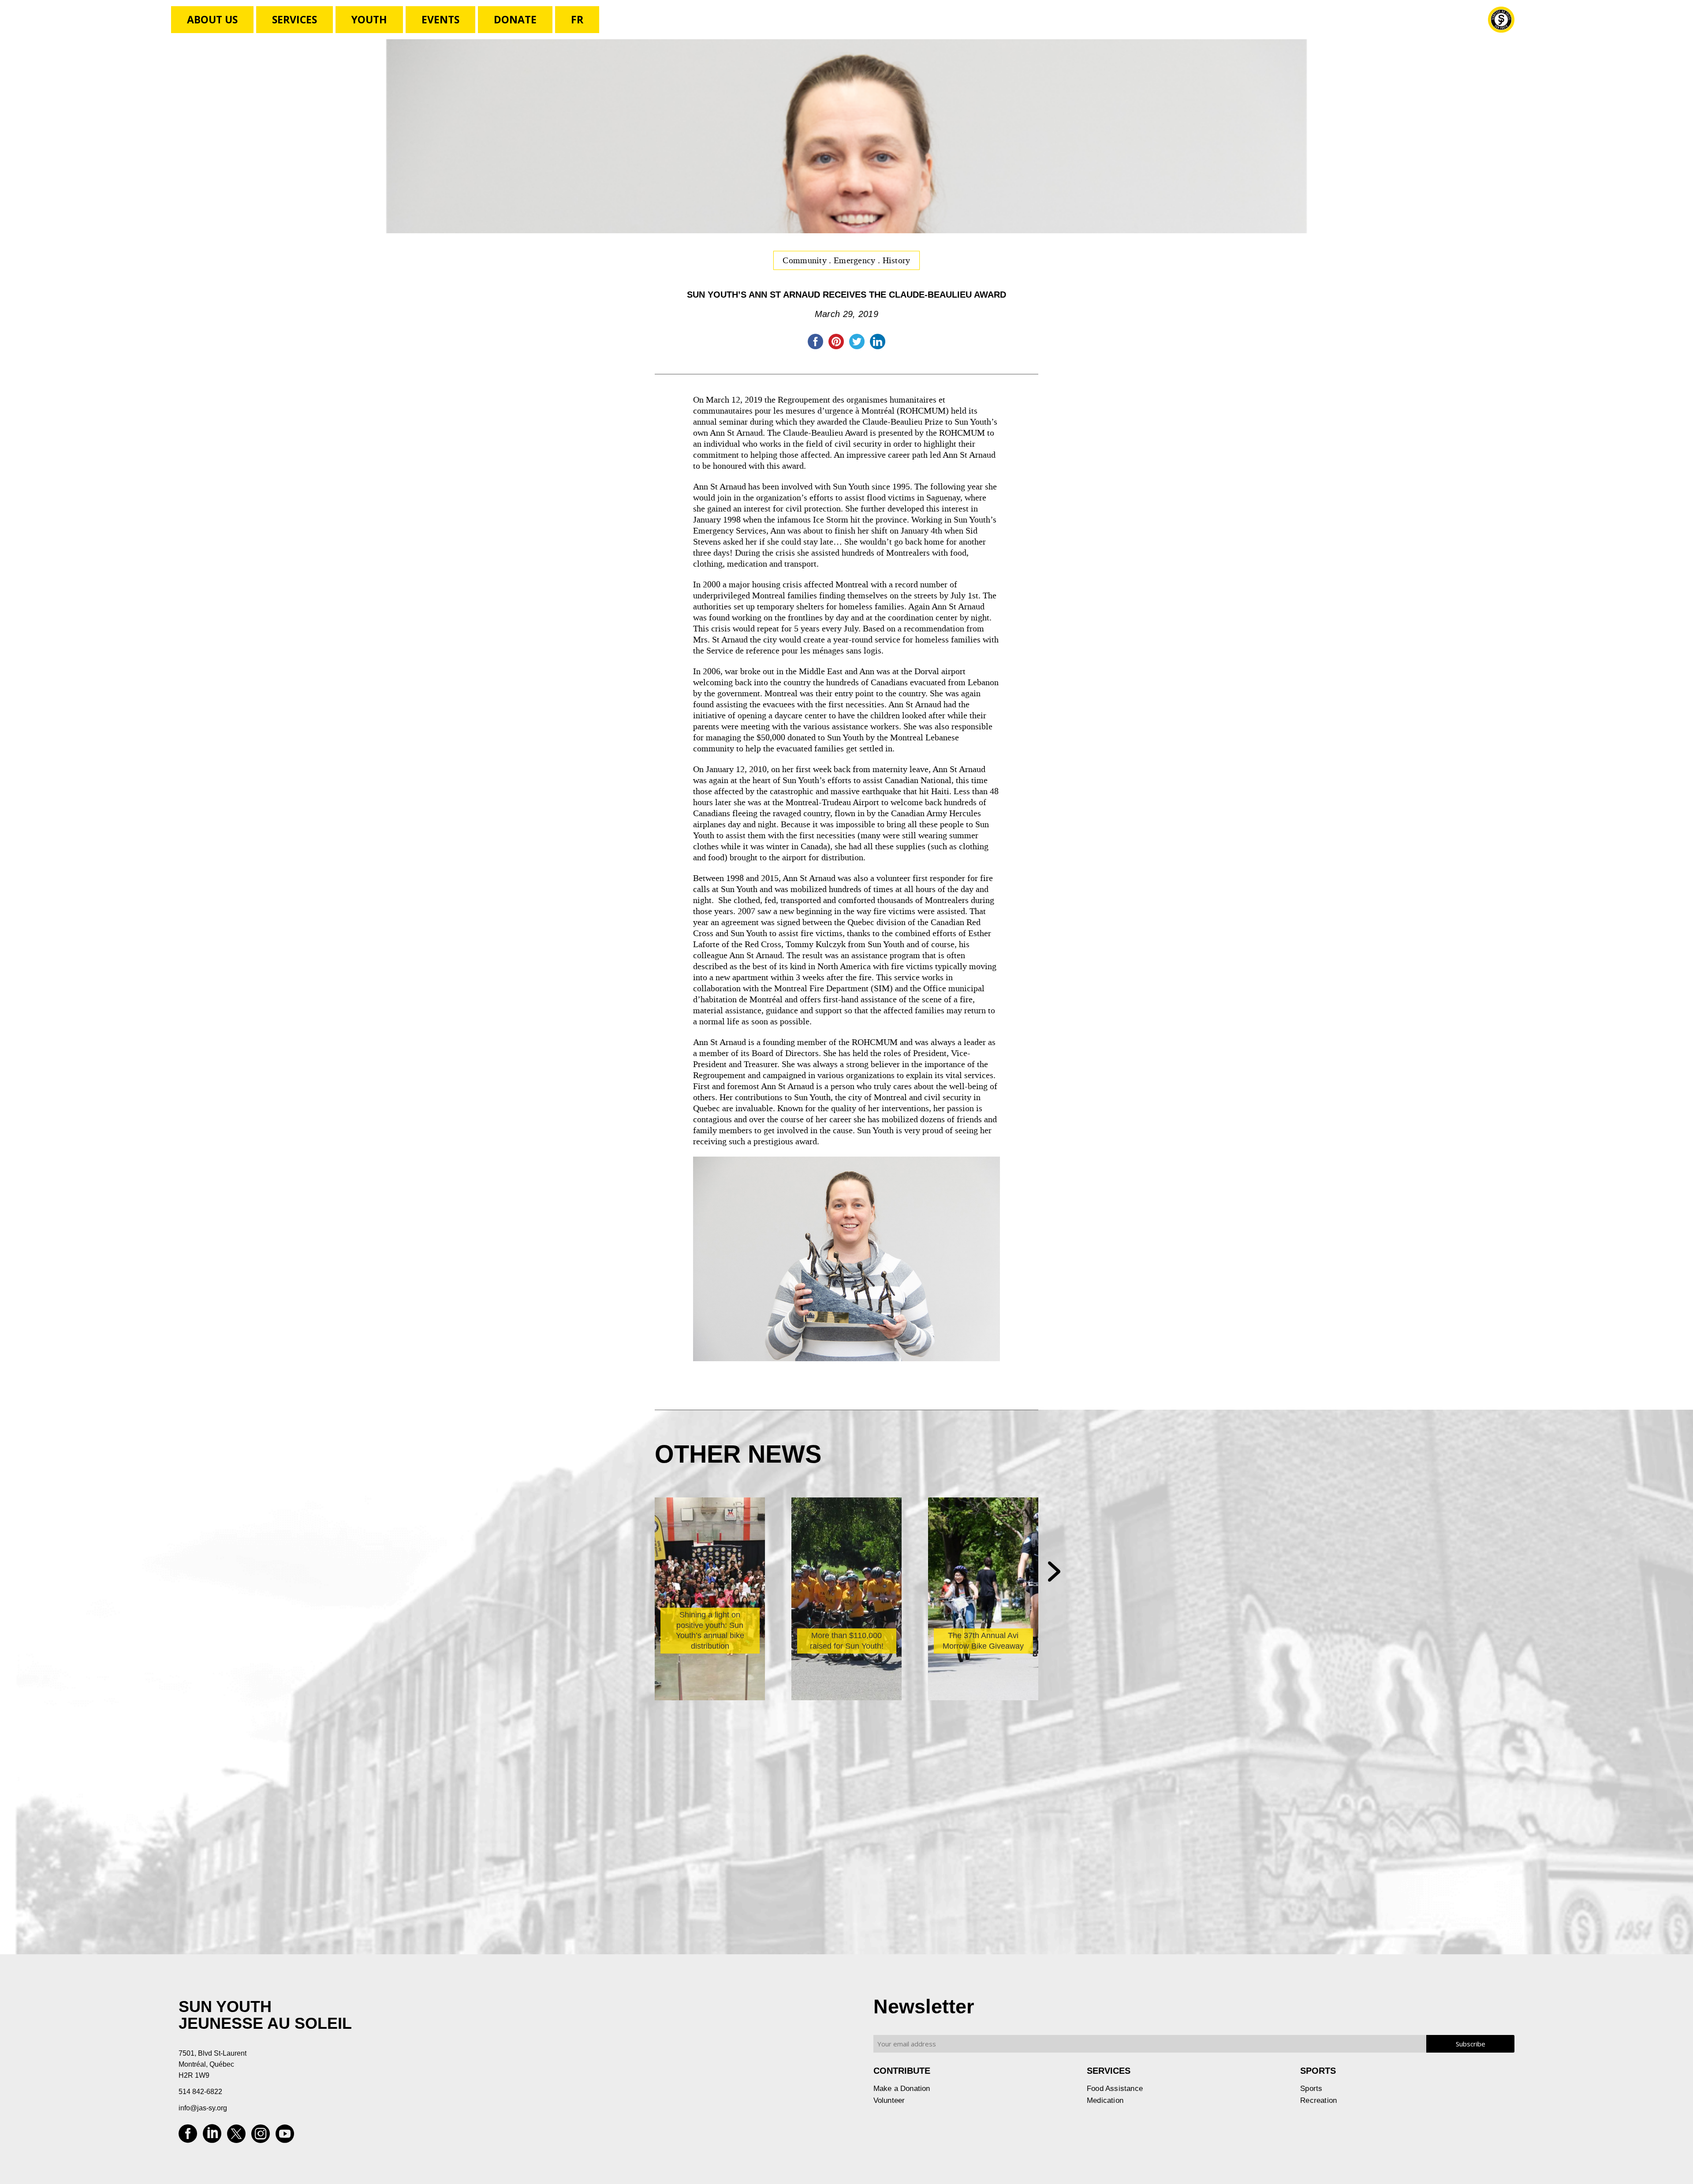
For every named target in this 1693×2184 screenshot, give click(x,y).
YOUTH (369, 19)
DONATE (515, 19)
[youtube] (285, 2137)
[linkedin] (212, 2137)
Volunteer (889, 2100)
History (897, 260)
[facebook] (188, 2137)
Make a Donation (902, 2089)
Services (295, 19)
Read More (691, 1641)
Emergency (856, 260)
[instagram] (261, 2137)
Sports (1311, 2089)
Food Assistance (1115, 2089)
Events (440, 19)
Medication (1105, 2100)
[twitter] (236, 2137)
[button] (1054, 1572)
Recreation (1318, 2100)
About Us (212, 19)
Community (806, 260)
